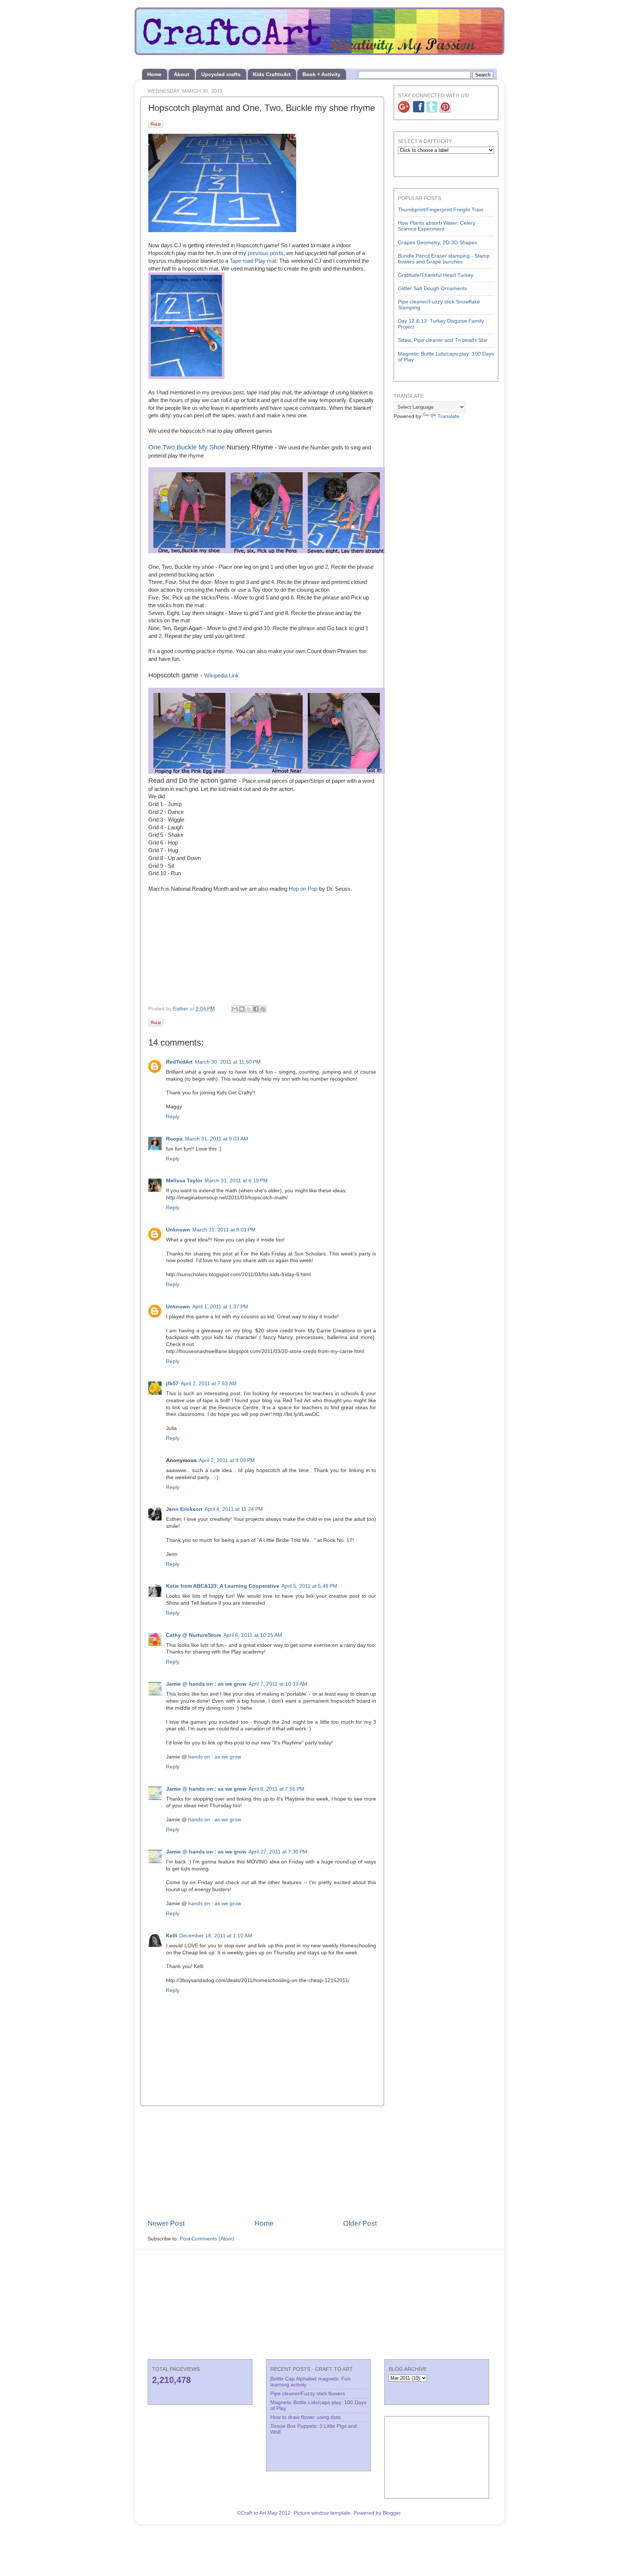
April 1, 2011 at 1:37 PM (220, 1307)
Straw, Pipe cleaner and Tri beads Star (443, 340)
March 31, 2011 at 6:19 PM (236, 1181)
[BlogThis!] (242, 1009)
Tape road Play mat (253, 261)
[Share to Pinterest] (263, 1009)
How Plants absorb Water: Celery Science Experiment (437, 226)
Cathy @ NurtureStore (194, 1635)
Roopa (174, 1139)
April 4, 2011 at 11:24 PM (234, 1509)
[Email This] (235, 1009)
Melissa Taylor (184, 1181)
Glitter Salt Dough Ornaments (432, 288)
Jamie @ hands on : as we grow (206, 1684)
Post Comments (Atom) (207, 2239)
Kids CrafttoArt (272, 74)
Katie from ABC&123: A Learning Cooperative (223, 1586)
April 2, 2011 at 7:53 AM (209, 1384)
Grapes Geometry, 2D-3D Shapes (437, 243)
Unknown (178, 1230)
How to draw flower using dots (305, 2417)
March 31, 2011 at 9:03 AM (217, 1139)
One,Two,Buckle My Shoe (187, 447)
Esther (181, 1009)
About (182, 74)
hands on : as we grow (215, 1757)
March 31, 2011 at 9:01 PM (224, 1230)
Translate (448, 416)
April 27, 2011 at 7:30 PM (278, 1852)
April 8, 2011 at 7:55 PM (276, 1789)
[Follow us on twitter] (432, 111)
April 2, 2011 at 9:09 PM (227, 1460)
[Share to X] (249, 1009)
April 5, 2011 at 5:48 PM (309, 1586)
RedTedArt (179, 1062)
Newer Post (166, 2223)
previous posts (266, 253)
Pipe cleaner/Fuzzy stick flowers (308, 2394)
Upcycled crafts (221, 74)
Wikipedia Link (222, 676)
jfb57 (172, 1384)
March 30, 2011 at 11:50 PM (228, 1062)
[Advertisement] (262, 2162)
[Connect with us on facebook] (419, 111)
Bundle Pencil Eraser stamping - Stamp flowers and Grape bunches (444, 259)
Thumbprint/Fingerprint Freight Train (441, 210)
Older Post (360, 2223)
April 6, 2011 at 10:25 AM (253, 1635)
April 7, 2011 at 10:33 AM (278, 1684)
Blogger (392, 2513)
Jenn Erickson (184, 1509)
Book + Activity (322, 74)
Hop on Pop (303, 889)
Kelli (172, 1936)
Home (154, 74)
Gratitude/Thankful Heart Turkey (436, 275)
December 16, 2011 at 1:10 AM (216, 1936)
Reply (173, 1117)
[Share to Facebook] (256, 1009)
